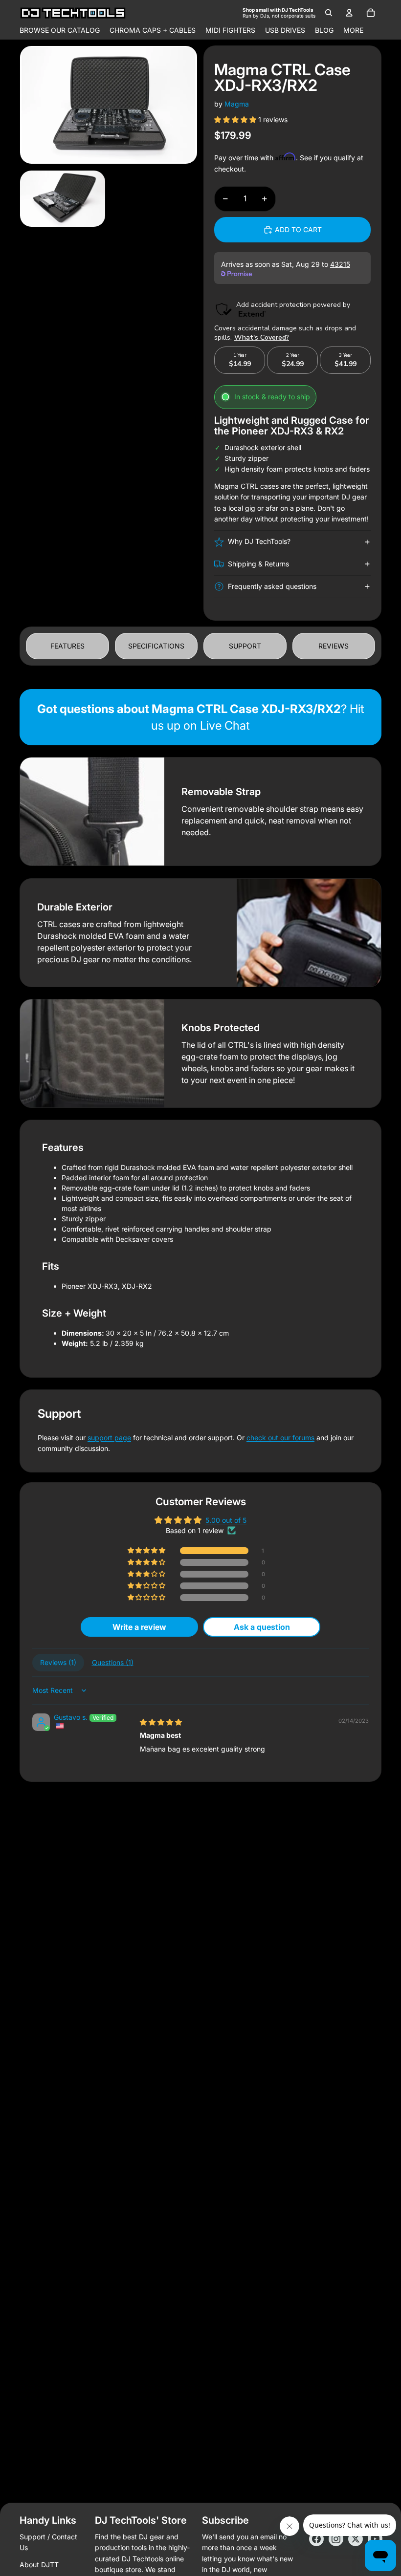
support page (109, 1438)
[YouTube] (375, 2539)
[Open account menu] (349, 13)
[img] (161, 1722)
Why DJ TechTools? (259, 541)
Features (67, 646)
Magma (237, 104)
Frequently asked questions (272, 586)
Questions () (113, 1662)
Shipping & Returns (258, 564)
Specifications (156, 646)
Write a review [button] (139, 1627)
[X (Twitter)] (356, 2539)
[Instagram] (336, 2539)
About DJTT (39, 2565)
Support (245, 646)
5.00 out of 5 (226, 1520)
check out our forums (280, 1438)
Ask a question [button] (262, 1627)
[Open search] (329, 13)
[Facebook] (316, 2539)
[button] (236, 119)
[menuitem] (353, 30)
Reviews (334, 646)
